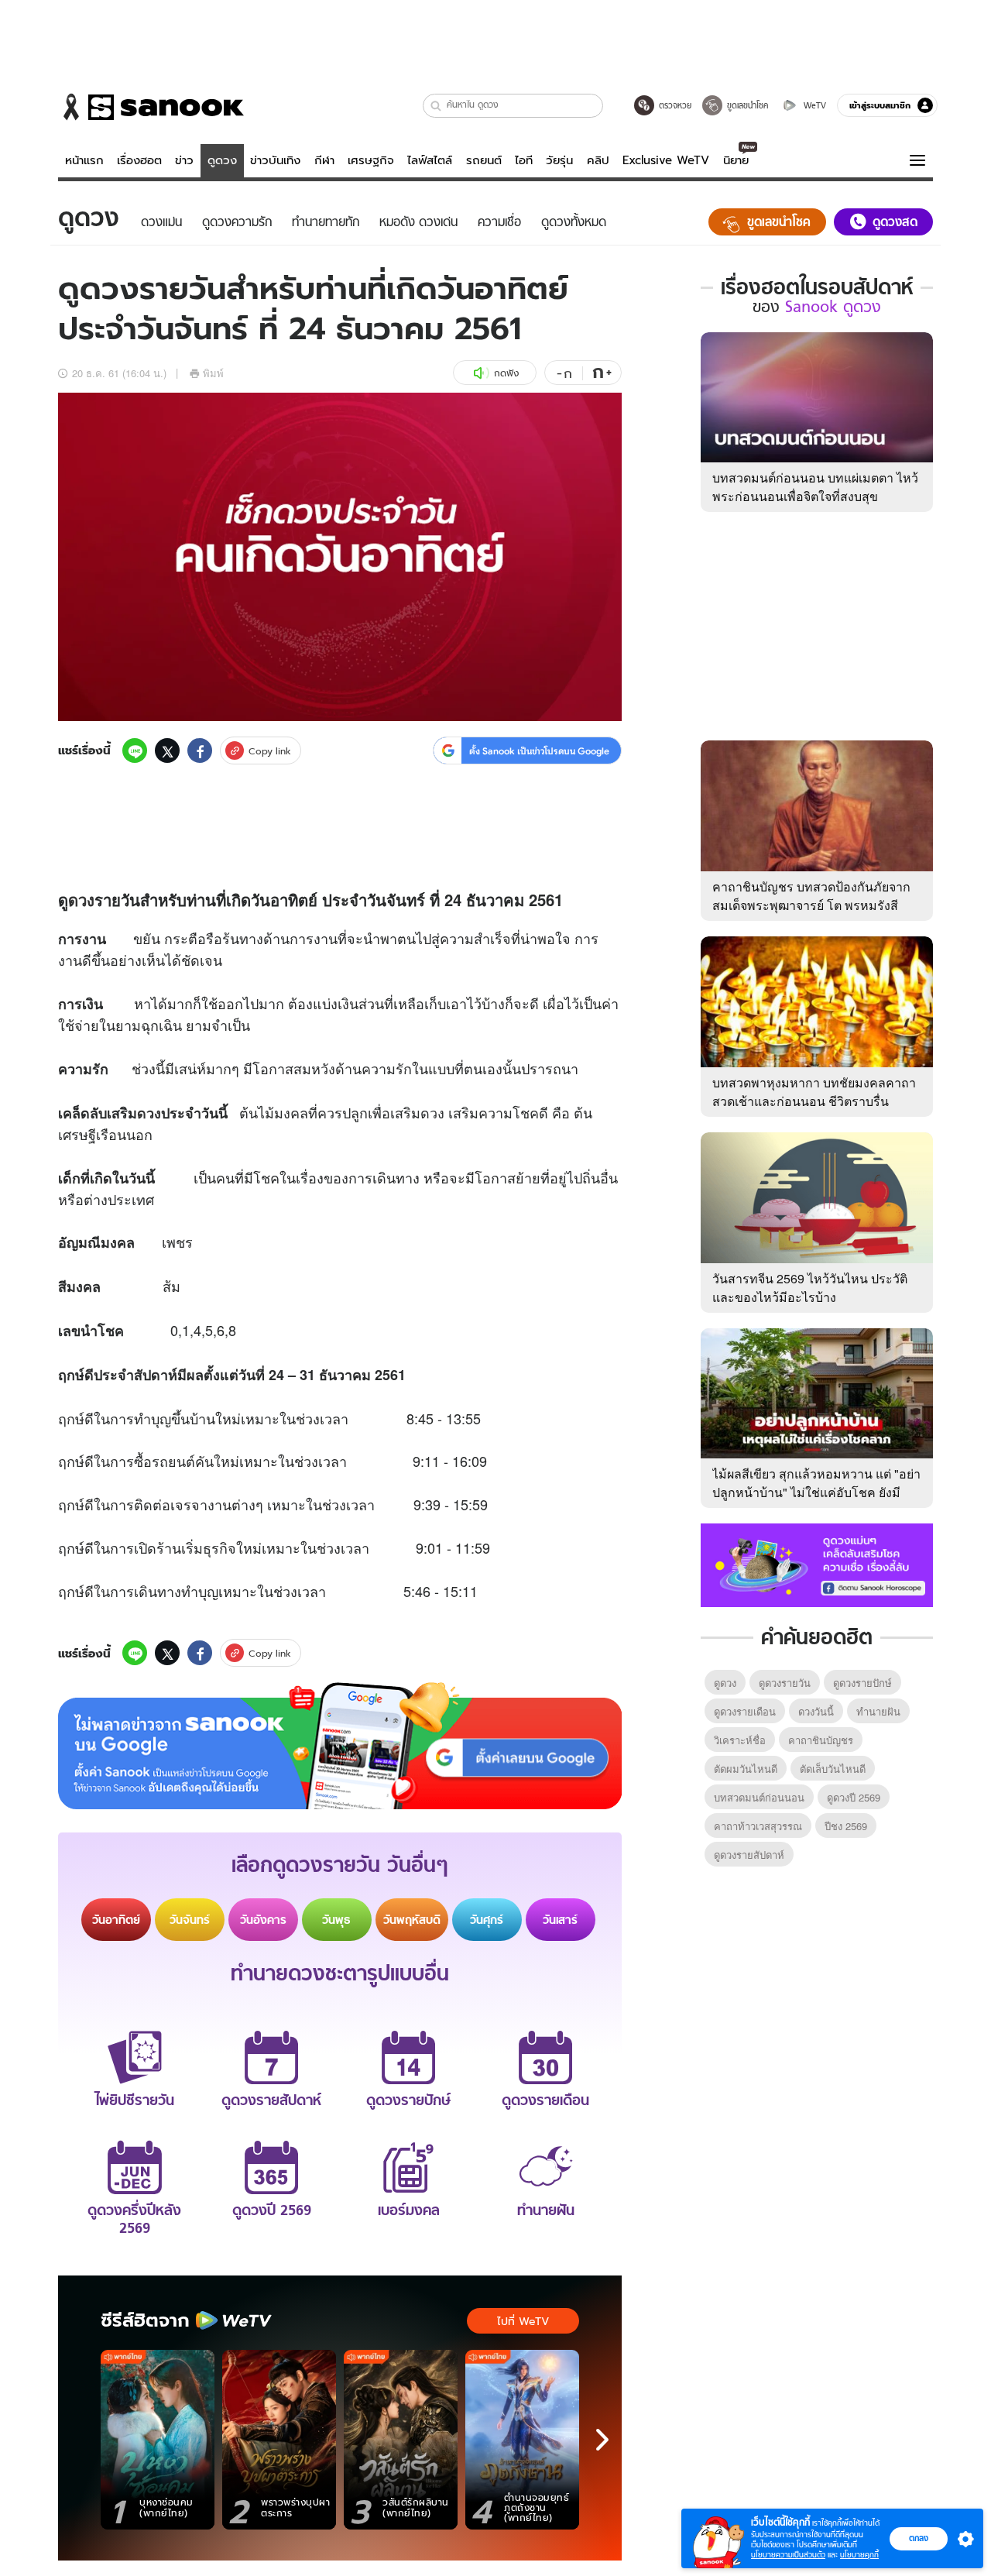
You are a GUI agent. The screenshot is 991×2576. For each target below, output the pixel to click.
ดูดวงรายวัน (785, 1683)
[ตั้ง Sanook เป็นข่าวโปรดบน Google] (340, 1746)
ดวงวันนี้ (816, 1711)
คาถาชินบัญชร (821, 1740)
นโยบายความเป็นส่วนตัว (788, 2555)
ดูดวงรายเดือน (745, 1711)
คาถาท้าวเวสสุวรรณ (758, 1826)
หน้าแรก (84, 160)
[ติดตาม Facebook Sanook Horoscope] (817, 1564)
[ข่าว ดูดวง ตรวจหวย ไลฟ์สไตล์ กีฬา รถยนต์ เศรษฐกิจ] (151, 107)
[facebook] (200, 750)
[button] (436, 106)
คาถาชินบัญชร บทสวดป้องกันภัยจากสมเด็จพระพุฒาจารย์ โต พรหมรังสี (811, 896)
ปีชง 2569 (846, 1826)
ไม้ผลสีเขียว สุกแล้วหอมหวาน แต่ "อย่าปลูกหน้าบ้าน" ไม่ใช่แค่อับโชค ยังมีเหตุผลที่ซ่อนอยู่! (816, 1492)
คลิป (598, 160)
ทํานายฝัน (878, 1711)
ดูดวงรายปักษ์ (862, 1683)
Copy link (270, 751)
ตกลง (919, 2538)
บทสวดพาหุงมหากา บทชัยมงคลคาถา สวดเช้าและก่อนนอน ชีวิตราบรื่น (814, 1092)
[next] (602, 2440)
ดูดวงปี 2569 (854, 1797)
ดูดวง (222, 160)
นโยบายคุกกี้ (859, 2555)
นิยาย (736, 160)
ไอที (524, 160)
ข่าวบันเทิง (275, 160)
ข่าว (184, 160)
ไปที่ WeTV (523, 2321)
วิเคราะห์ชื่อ (740, 1740)
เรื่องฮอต (139, 160)
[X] (167, 750)
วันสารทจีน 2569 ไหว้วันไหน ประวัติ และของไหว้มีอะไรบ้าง (810, 1288)
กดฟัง (506, 373)
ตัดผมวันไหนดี (746, 1769)
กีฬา (324, 160)
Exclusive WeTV (666, 160)
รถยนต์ (484, 160)
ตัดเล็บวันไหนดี (833, 1769)
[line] (135, 750)
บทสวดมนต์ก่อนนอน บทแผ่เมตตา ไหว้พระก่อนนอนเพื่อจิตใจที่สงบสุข (815, 487)
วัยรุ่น (559, 160)
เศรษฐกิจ (371, 160)
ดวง (81, 900)
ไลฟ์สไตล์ (430, 160)
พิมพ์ (213, 373)
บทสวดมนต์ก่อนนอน (759, 1797)
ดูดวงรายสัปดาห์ (749, 1855)
